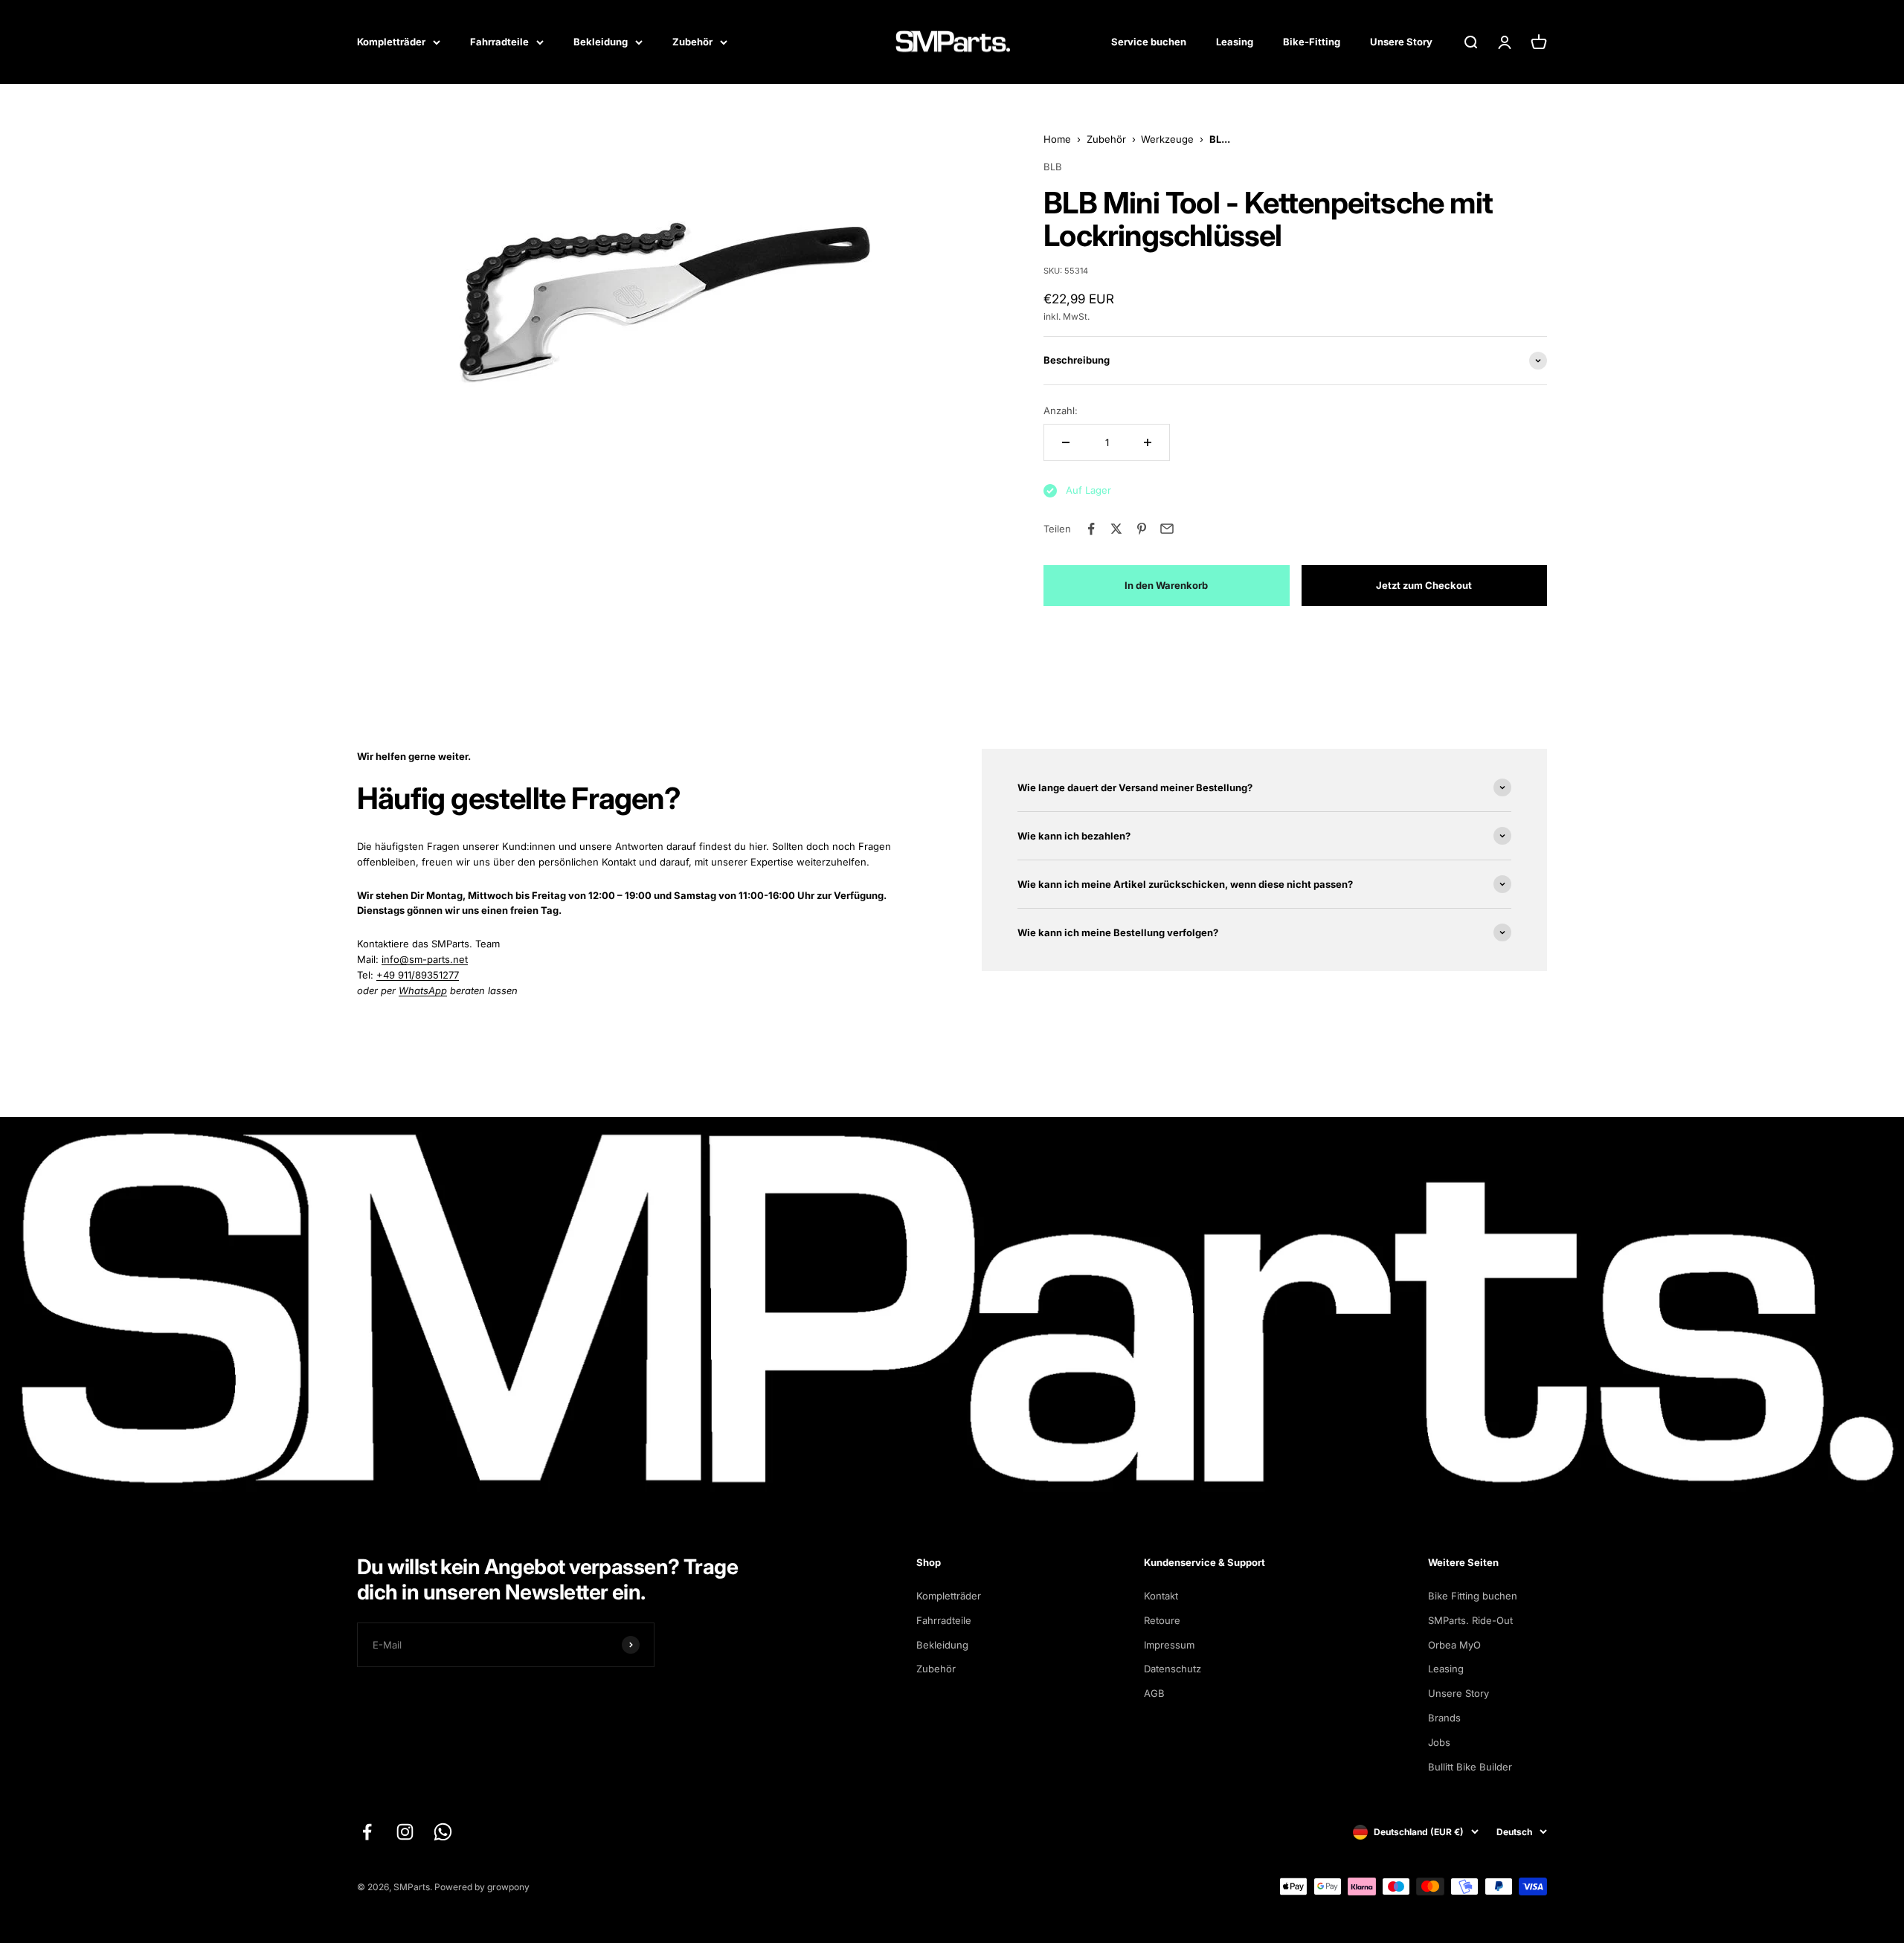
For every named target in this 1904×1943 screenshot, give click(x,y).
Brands (1444, 1718)
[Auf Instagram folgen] (405, 1832)
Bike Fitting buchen (1473, 1596)
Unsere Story (1401, 42)
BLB (1053, 167)
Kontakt (1161, 1596)
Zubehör (692, 42)
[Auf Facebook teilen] (1091, 529)
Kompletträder (391, 42)
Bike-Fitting (1312, 42)
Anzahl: (1061, 410)
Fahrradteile (499, 42)
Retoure (1162, 1620)
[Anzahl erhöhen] (1148, 442)
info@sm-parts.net (425, 959)
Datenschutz (1173, 1669)
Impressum (1169, 1645)
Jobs (1439, 1742)
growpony (508, 1887)
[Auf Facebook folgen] (367, 1832)
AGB (1154, 1693)
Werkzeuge (1167, 139)
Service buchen (1149, 42)
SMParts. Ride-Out (1470, 1620)
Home (1057, 139)
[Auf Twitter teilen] (1116, 529)
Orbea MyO (1454, 1645)
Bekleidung (601, 42)
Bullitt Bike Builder (1470, 1767)
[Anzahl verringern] (1066, 442)
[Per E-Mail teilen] (1167, 529)
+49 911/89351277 (418, 975)
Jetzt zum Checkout (1424, 585)
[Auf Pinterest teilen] (1142, 529)
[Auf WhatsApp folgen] (443, 1832)
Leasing (1235, 42)
